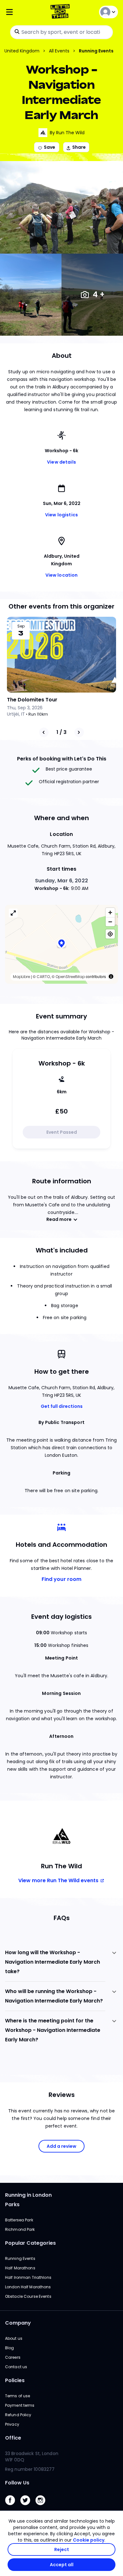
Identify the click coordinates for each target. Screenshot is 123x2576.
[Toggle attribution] (111, 976)
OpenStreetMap (70, 977)
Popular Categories (30, 2243)
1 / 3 (61, 732)
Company (18, 2323)
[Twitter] (28, 2507)
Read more (59, 1219)
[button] (61, 944)
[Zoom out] (110, 922)
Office (13, 2438)
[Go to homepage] (61, 12)
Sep (21, 626)
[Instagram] (43, 2507)
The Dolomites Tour (32, 700)
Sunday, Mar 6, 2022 (61, 881)
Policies (15, 2380)
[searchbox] (61, 32)
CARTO (43, 977)
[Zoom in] (110, 913)
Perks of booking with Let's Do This (62, 759)
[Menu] (24, 12)
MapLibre (21, 977)
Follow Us (17, 2483)
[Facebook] (13, 2507)
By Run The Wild (67, 133)
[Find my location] (110, 934)
